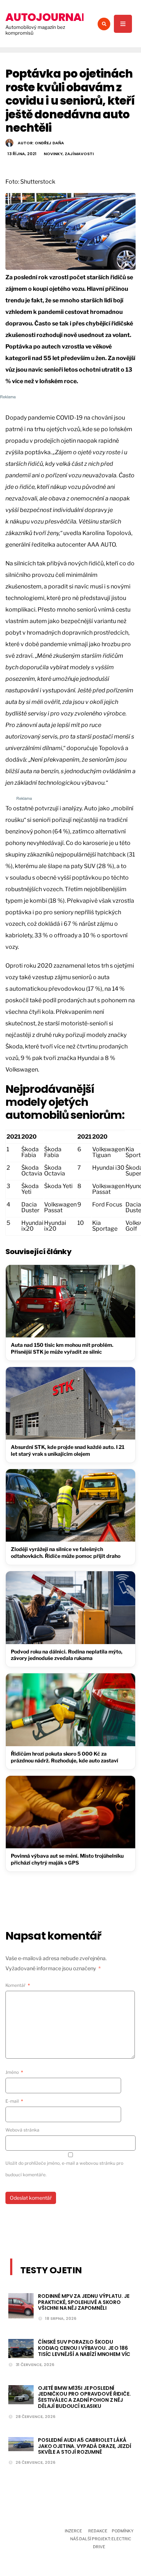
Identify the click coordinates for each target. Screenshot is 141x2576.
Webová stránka (22, 2130)
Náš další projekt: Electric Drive (101, 2543)
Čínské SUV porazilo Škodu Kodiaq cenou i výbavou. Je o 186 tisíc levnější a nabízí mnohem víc (84, 2348)
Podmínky (123, 2531)
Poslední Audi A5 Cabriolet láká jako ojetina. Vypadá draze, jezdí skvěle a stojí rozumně (84, 2446)
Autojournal (46, 17)
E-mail (14, 2101)
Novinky (53, 154)
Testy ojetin (51, 2270)
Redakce (98, 2531)
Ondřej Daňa (49, 143)
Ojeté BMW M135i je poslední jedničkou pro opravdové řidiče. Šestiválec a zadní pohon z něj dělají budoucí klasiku (84, 2397)
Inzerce (73, 2531)
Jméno (14, 2072)
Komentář (18, 1985)
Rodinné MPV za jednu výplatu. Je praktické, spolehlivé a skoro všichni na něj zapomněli (84, 2302)
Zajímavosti (79, 154)
